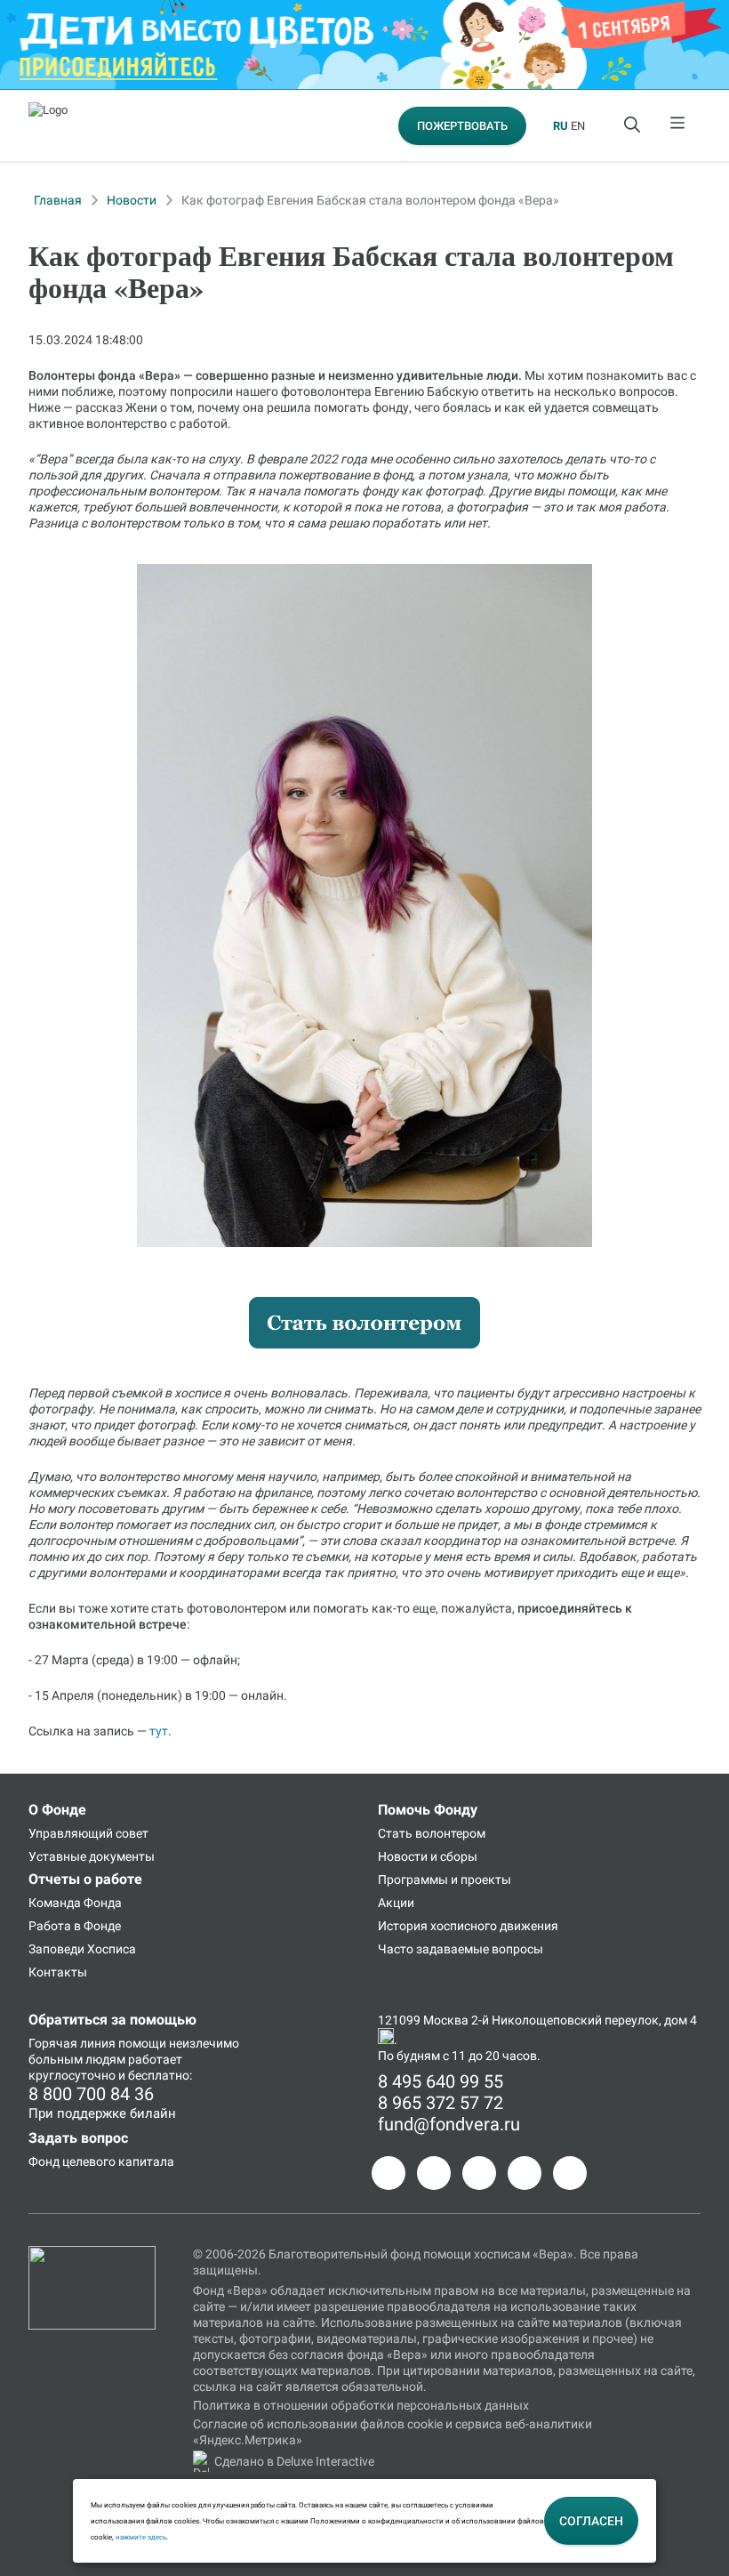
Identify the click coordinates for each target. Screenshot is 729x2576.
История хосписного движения (468, 1926)
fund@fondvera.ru (449, 2124)
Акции (396, 1903)
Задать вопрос (78, 2138)
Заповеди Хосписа (82, 1949)
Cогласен (591, 2521)
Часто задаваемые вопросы (461, 1949)
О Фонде (57, 1810)
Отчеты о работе (85, 1879)
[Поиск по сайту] (634, 125)
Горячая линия (72, 2043)
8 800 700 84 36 (91, 2094)
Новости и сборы (428, 1856)
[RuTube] (570, 2173)
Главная (58, 200)
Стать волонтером (432, 1833)
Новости (132, 200)
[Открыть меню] (678, 125)
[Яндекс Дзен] (525, 2173)
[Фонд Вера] (92, 2254)
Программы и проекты (445, 1880)
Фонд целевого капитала (101, 2161)
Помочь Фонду (428, 1810)
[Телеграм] (389, 2173)
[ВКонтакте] (479, 2173)
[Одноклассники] (434, 2173)
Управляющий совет (88, 1833)
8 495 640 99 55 (441, 2081)
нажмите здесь (141, 2537)
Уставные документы (92, 1856)
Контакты (58, 1972)
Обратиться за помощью (112, 2020)
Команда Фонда (75, 1903)
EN (578, 126)
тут (159, 1731)
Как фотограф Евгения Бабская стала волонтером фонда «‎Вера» (370, 200)
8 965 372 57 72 (441, 2103)
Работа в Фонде (75, 1926)
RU (561, 126)
